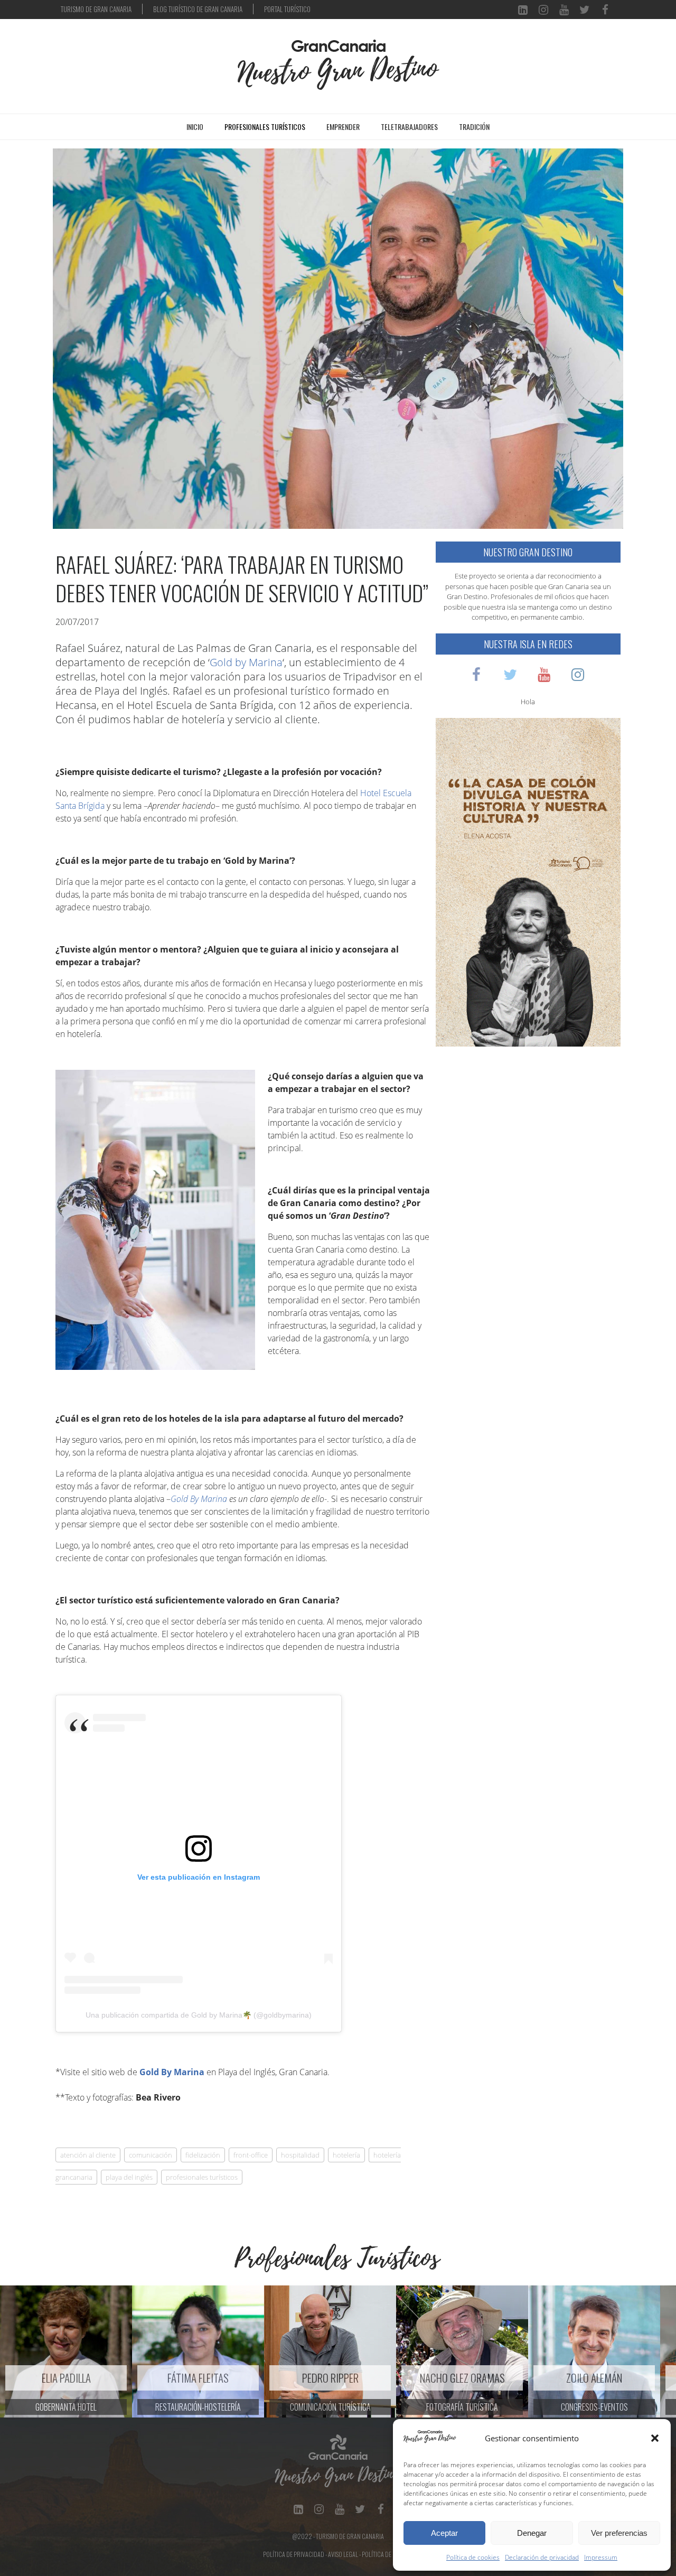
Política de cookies (473, 2557)
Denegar (532, 2533)
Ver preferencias (619, 2533)
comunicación (151, 2155)
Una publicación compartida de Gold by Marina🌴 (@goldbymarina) (199, 2015)
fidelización (203, 2155)
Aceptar (444, 2533)
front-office (251, 2155)
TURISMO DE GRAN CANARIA (96, 9)
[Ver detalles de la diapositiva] (66, 2351)
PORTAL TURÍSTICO (287, 9)
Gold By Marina (199, 1499)
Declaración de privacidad (542, 2557)
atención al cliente (88, 2155)
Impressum (601, 2557)
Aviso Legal (343, 2554)
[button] (655, 2438)
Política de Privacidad (294, 2554)
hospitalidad (300, 2155)
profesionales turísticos (202, 2177)
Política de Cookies (388, 2554)
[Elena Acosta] (528, 881)
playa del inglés (129, 2177)
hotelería (346, 2155)
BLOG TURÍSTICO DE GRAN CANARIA (198, 9)
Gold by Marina (246, 662)
